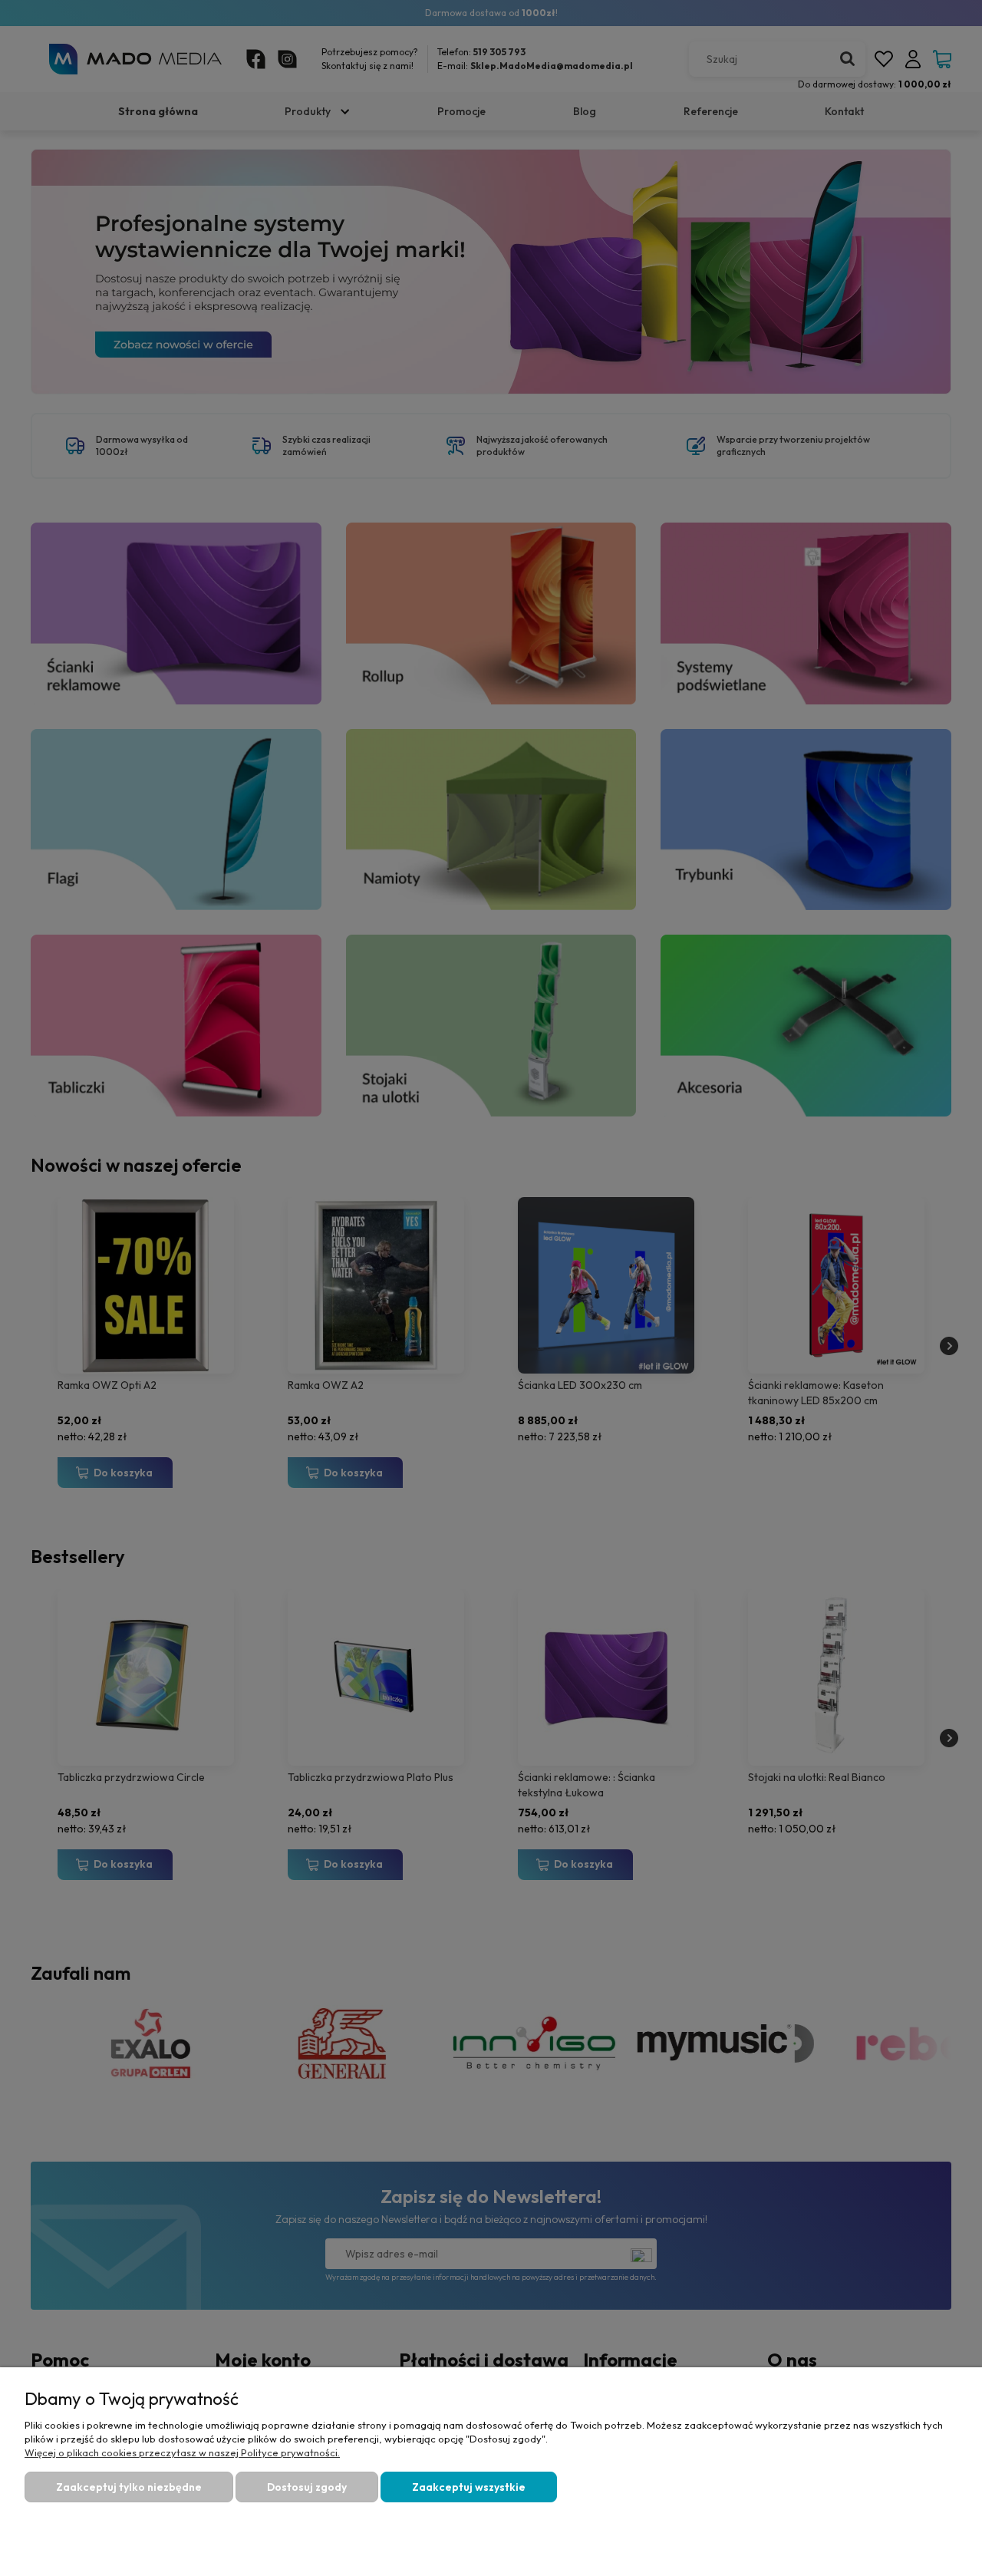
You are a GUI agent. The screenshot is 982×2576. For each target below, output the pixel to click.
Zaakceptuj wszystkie (469, 2487)
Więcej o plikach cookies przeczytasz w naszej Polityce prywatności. (182, 2452)
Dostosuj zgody (307, 2487)
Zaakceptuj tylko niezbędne (129, 2487)
